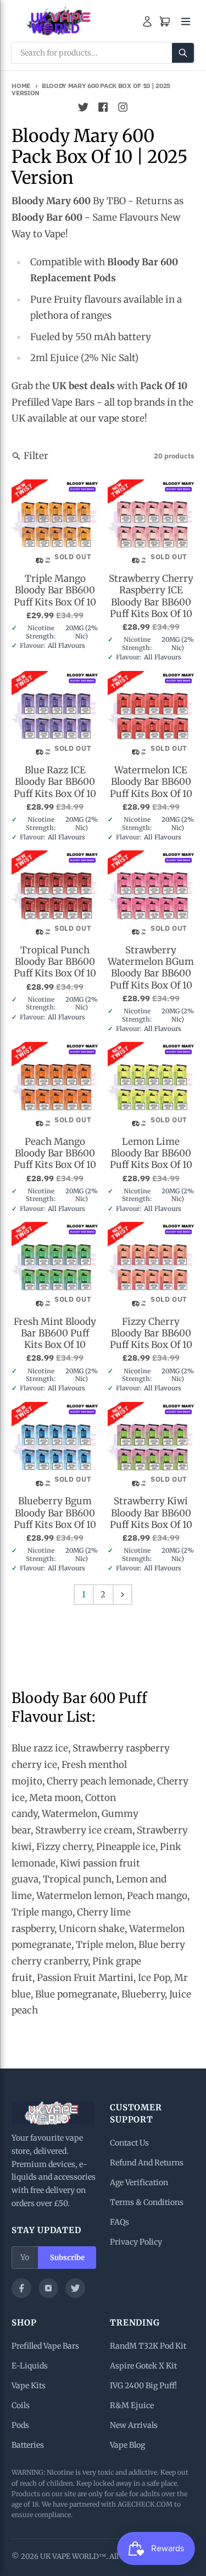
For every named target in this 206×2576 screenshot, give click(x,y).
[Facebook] (21, 2288)
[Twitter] (75, 2288)
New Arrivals (134, 2425)
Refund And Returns (147, 2163)
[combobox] (103, 53)
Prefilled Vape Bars (45, 2346)
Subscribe (67, 2258)
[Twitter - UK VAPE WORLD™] (83, 107)
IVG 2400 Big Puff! (143, 2386)
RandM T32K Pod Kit (148, 2346)
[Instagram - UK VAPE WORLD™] (123, 107)
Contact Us (129, 2143)
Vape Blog (127, 2445)
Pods (20, 2425)
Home (21, 86)
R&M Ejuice (132, 2405)
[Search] (183, 53)
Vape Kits (29, 2386)
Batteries (28, 2445)
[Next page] (123, 1595)
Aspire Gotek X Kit (143, 2366)
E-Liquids (30, 2366)
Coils (21, 2405)
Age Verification (139, 2182)
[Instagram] (48, 2288)
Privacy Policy (136, 2242)
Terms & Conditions (147, 2202)
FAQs (119, 2222)
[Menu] (186, 21)
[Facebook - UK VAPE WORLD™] (103, 107)
